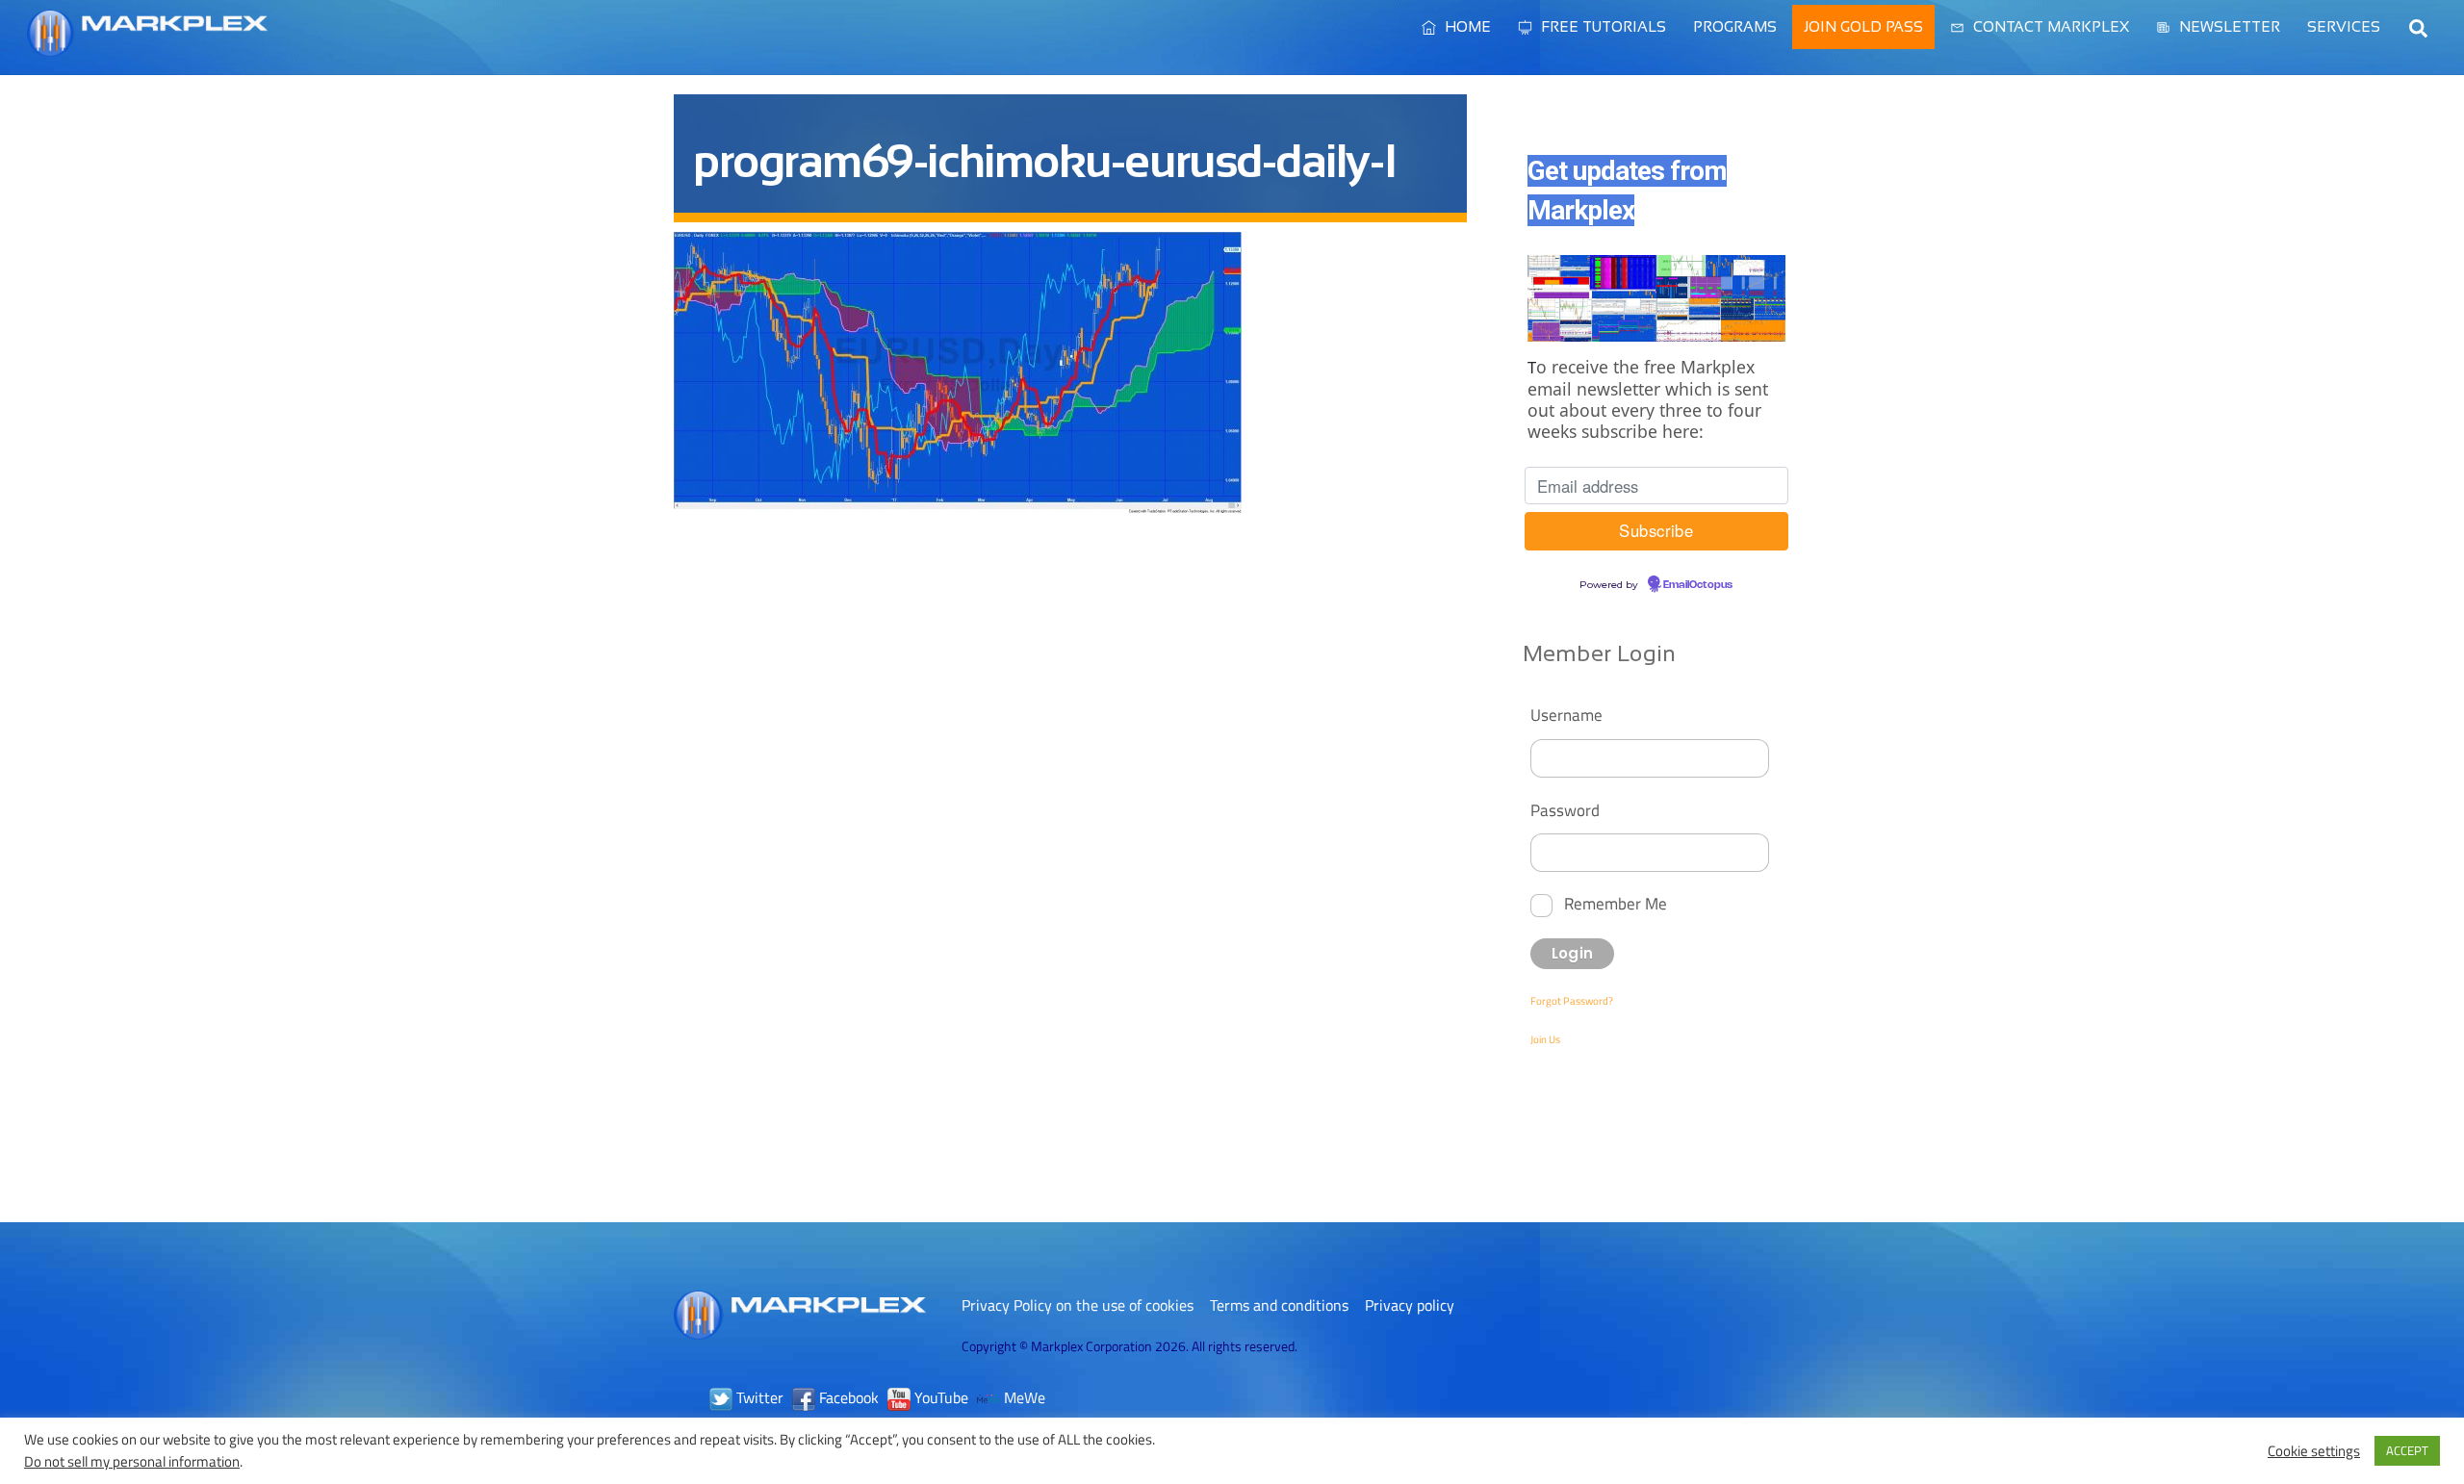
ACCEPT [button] (2407, 1450)
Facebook (847, 1397)
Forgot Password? (1572, 1001)
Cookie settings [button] (2314, 1451)
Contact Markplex (2049, 26)
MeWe (1023, 1397)
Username (1566, 715)
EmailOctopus (1698, 585)
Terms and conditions (1279, 1305)
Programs (1735, 26)
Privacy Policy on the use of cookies (1078, 1305)
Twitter (758, 1397)
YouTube (939, 1397)
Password (1565, 810)
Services (2344, 26)
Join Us (1545, 1039)
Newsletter (2228, 26)
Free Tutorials (1602, 26)
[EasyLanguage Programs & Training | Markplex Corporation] (147, 47)
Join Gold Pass (1863, 26)
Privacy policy (1410, 1305)
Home (1466, 26)
